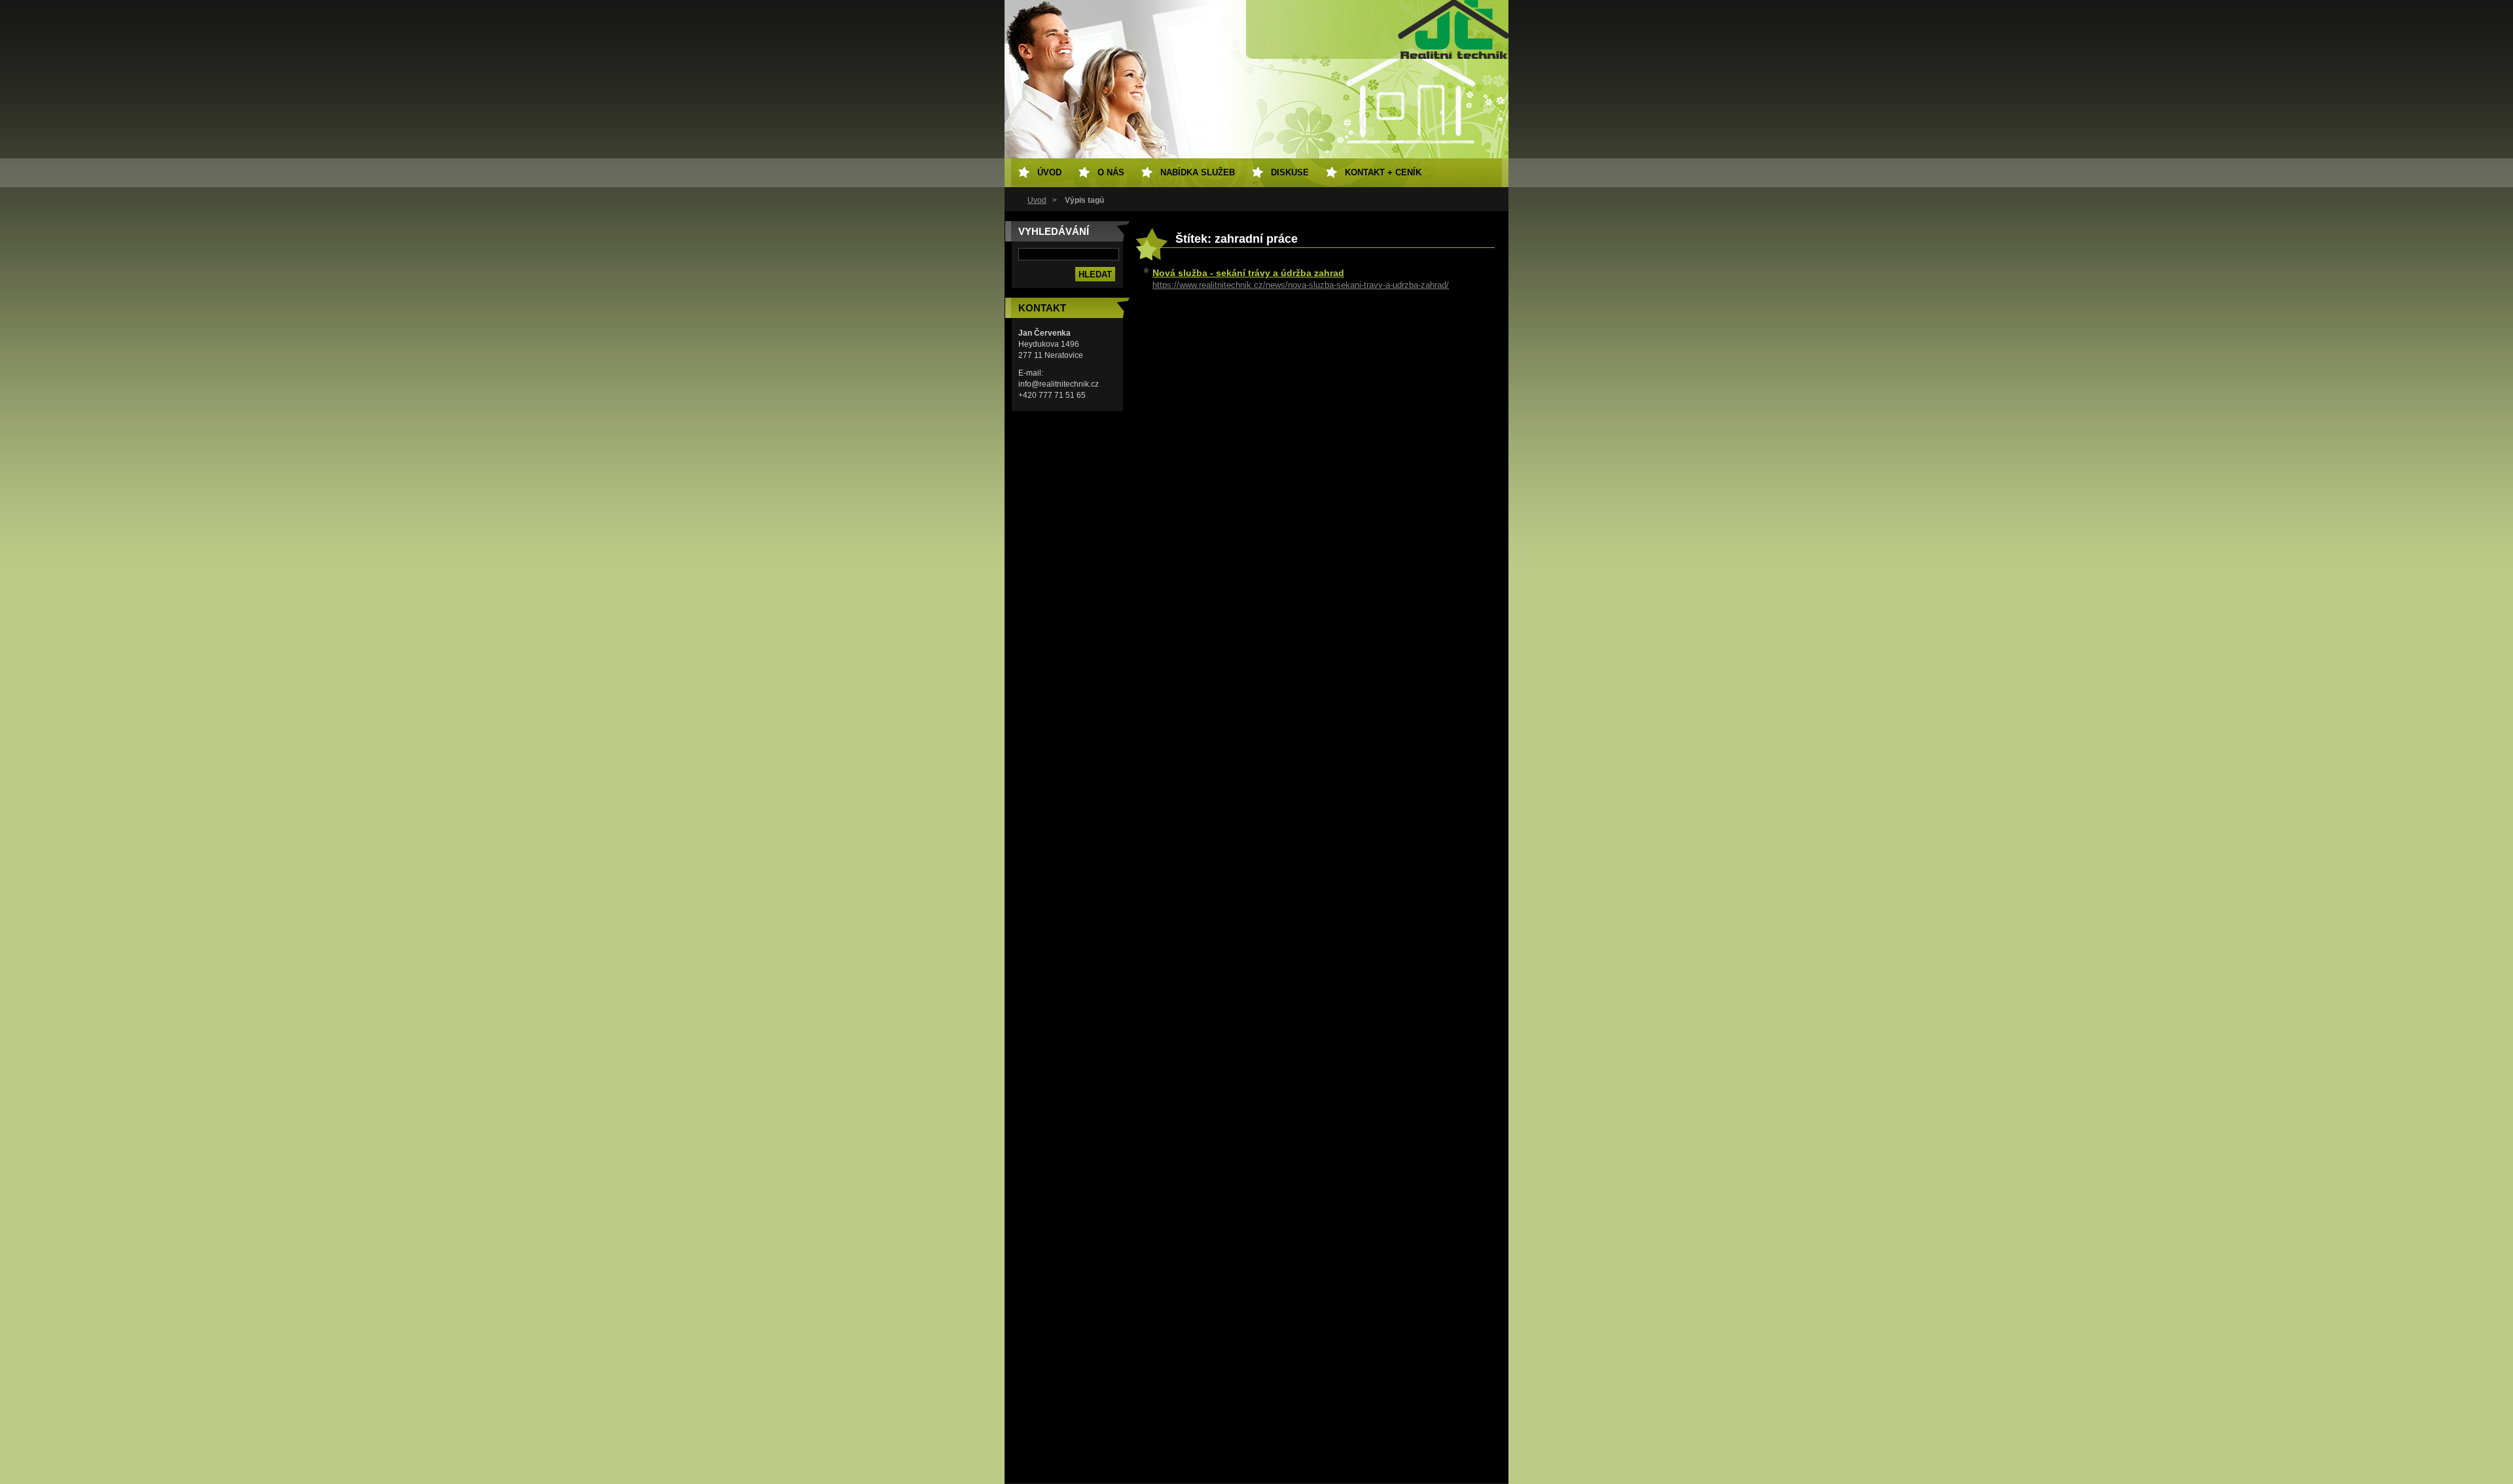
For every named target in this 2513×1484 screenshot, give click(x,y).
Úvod (1037, 200)
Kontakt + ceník (1383, 172)
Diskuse (1290, 172)
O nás (1111, 172)
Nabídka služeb (1198, 172)
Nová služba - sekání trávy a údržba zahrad (1248, 273)
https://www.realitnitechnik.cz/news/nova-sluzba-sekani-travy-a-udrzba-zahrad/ (1301, 285)
